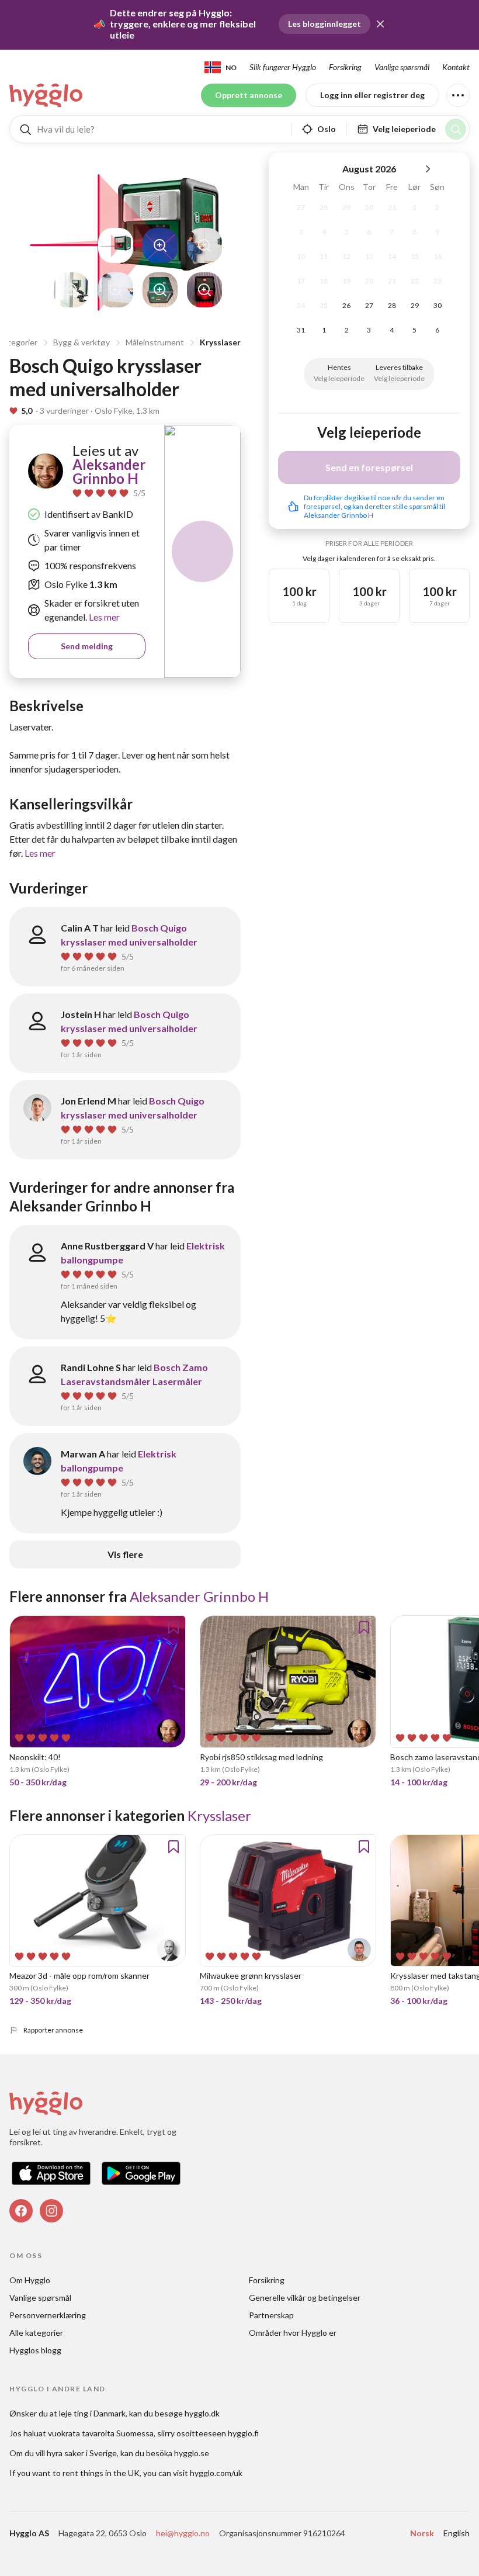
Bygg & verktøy (81, 342)
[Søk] (456, 129)
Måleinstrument (155, 342)
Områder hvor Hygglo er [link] (293, 2333)
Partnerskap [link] (271, 2315)
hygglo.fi (243, 2433)
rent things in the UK (101, 2473)
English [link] (457, 2533)
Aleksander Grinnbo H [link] (109, 471)
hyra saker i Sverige (82, 2453)
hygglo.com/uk (216, 2473)
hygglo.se (192, 2453)
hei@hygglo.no (183, 2533)
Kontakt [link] (456, 67)
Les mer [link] (103, 617)
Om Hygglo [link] (30, 2280)
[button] (380, 24)
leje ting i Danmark (92, 2413)
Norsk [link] (422, 2533)
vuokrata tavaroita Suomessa (101, 2433)
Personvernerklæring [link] (48, 2315)
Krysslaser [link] (219, 1815)
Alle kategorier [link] (36, 2333)
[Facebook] (21, 2211)
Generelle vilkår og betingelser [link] (305, 2298)
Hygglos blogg (35, 2350)
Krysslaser (220, 342)
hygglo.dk (202, 2413)
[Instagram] (51, 2211)
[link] (47, 95)
